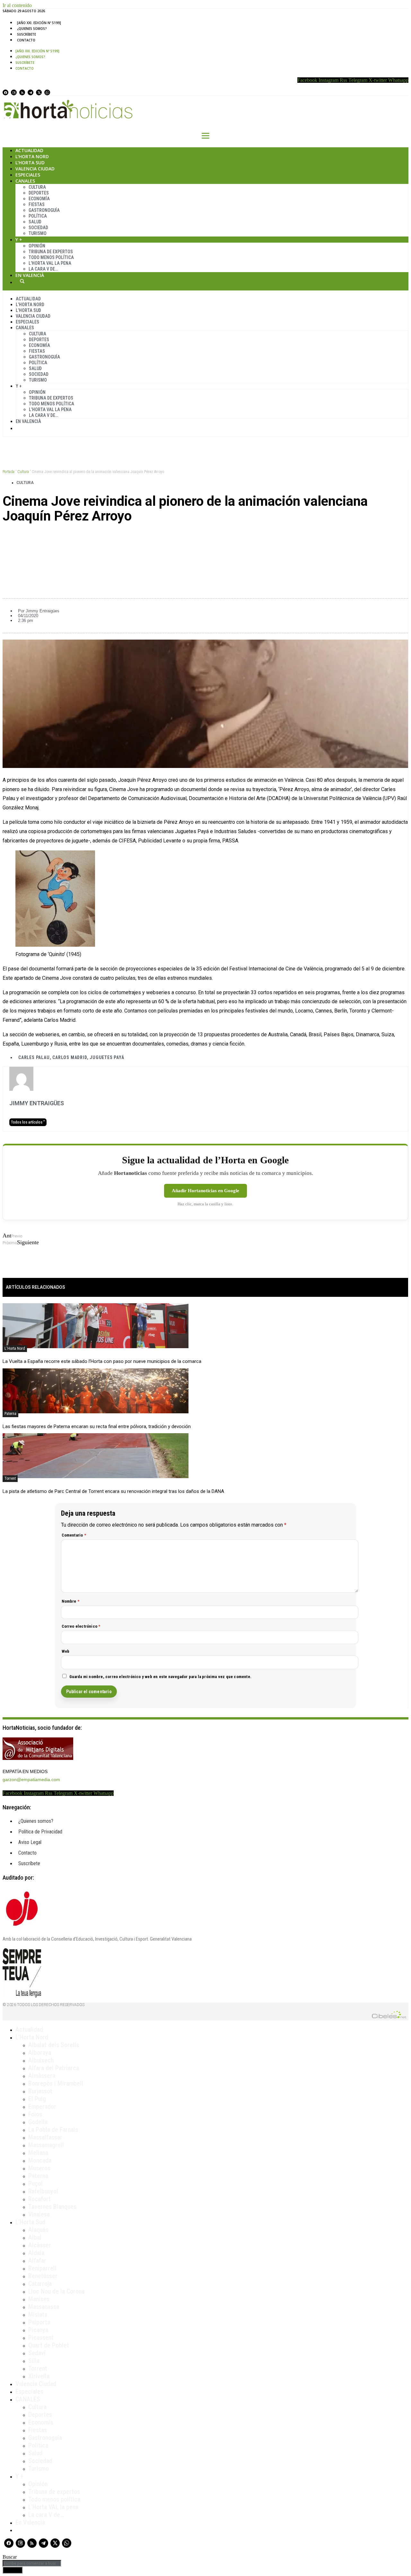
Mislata (38, 2314)
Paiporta (39, 2322)
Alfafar (37, 2261)
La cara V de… (43, 269)
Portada (9, 472)
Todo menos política (51, 257)
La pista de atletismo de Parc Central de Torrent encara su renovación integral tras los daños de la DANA (113, 1491)
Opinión (37, 246)
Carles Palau (34, 1057)
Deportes (39, 193)
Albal (35, 2237)
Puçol (35, 2184)
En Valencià (30, 275)
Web (66, 1651)
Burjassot (40, 2091)
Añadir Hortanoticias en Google (205, 1191)
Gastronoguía (44, 210)
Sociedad (38, 228)
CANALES (28, 2399)
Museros (39, 2168)
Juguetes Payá (107, 1057)
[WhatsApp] (47, 92)
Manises (39, 2299)
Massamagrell (46, 2145)
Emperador (42, 2106)
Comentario (74, 1535)
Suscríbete (26, 34)
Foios (35, 2114)
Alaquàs (38, 2230)
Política (38, 216)
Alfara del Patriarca (54, 2068)
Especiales (28, 175)
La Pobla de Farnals (53, 2130)
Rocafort (39, 2199)
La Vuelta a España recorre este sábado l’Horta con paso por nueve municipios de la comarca (102, 1361)
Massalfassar (45, 2137)
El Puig (37, 2099)
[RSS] (22, 92)
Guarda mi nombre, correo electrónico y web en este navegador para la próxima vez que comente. (161, 1677)
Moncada (40, 2160)
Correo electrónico (81, 1626)
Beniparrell (42, 2268)
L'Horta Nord (15, 1348)
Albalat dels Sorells (54, 2045)
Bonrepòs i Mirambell (56, 2083)
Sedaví (37, 2353)
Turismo (38, 233)
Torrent (10, 1478)
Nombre (71, 1601)
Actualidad (29, 150)
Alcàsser (40, 2245)
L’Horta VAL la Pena (50, 263)
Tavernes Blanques (52, 2207)
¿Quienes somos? (32, 29)
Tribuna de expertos (51, 252)
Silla (34, 2361)
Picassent (41, 2338)
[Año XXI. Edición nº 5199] (39, 23)
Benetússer (43, 2276)
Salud (35, 222)
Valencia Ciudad (35, 169)
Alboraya (40, 2053)
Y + (19, 240)
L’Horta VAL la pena (53, 2507)
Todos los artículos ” (28, 1122)
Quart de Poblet (49, 2345)
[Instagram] (14, 92)
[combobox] (32, 2563)
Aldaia (36, 2253)
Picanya (38, 2330)
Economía (39, 199)
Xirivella (39, 2376)
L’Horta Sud (30, 163)
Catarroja (40, 2284)
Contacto (26, 40)
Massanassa (44, 2307)
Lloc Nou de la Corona (56, 2291)
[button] (205, 538)
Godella (38, 2122)
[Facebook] (5, 92)
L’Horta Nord (32, 156)
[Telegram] (31, 92)
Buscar (22, 281)
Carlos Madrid (70, 1057)
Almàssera (42, 2076)
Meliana (38, 2153)
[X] (39, 92)
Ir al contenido (17, 5)
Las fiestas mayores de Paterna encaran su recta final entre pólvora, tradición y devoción (97, 1426)
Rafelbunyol (43, 2191)
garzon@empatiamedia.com (31, 1779)
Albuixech (41, 2060)
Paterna (10, 1414)
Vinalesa (39, 2214)
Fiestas (37, 204)
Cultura (37, 187)
